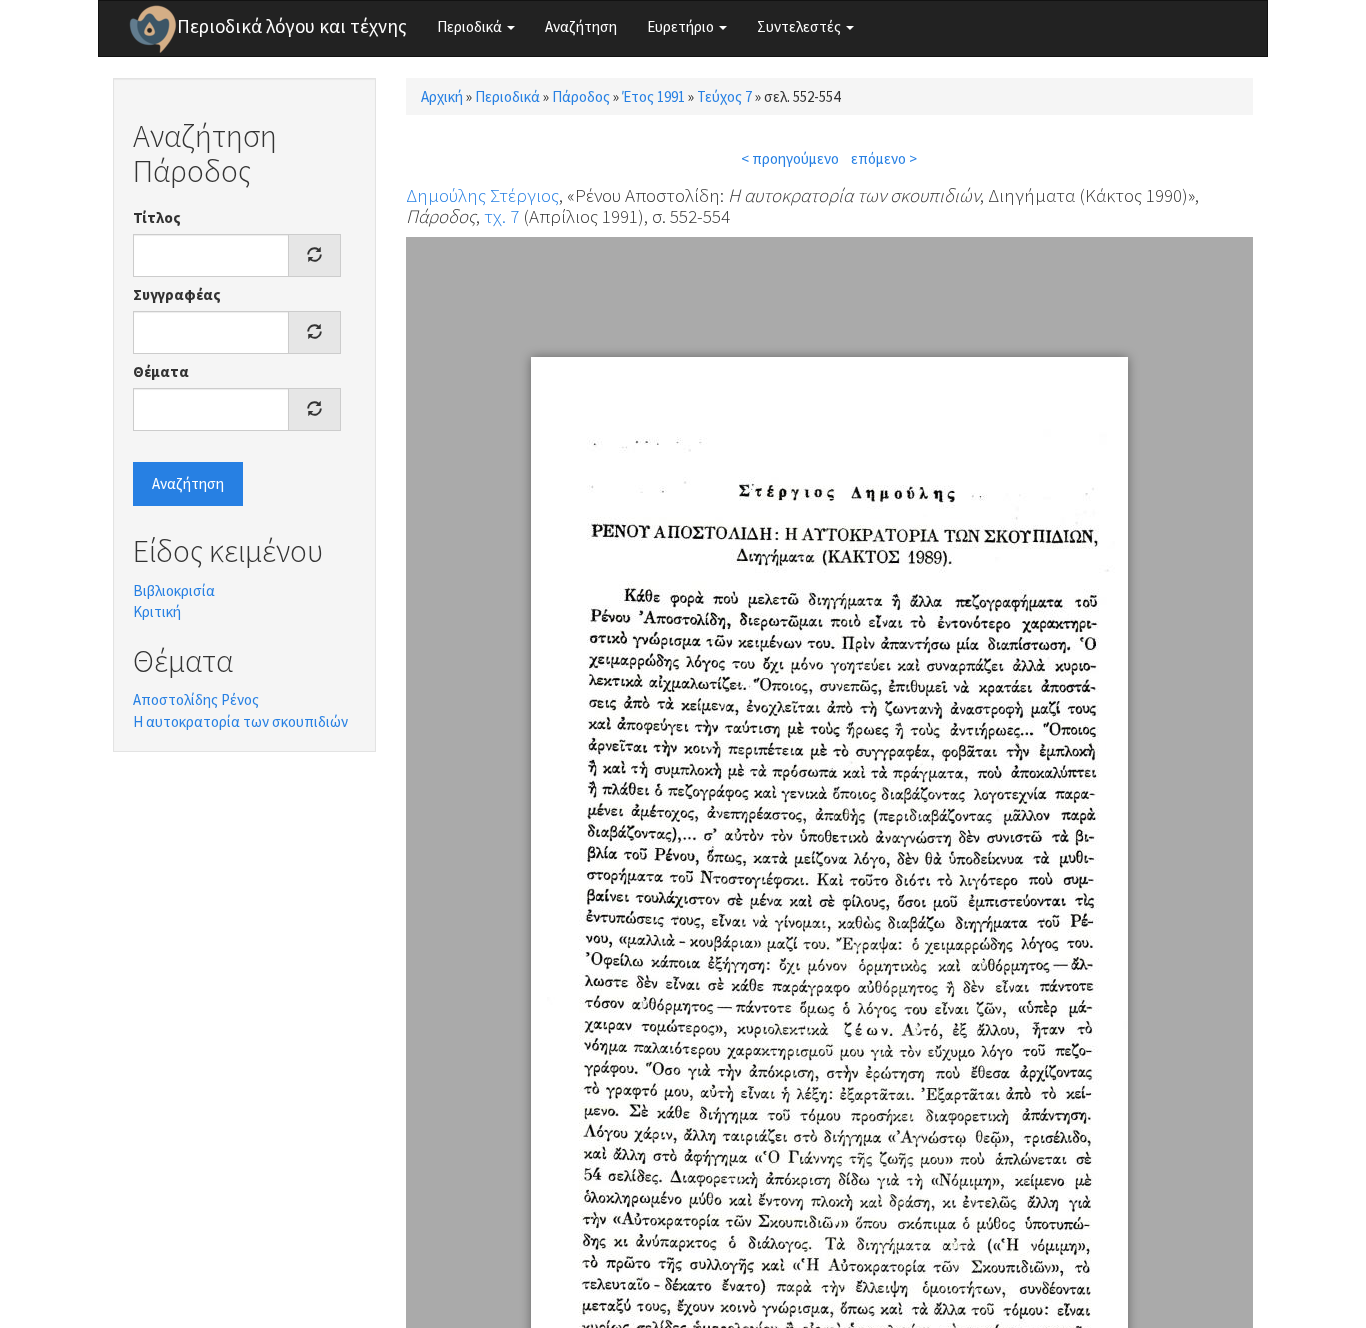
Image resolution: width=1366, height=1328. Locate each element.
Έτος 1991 (653, 96)
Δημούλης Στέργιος (482, 195)
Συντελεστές (800, 26)
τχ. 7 (501, 216)
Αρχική (442, 96)
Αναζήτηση (581, 26)
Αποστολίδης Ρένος (196, 699)
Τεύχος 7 (724, 96)
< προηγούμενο (790, 158)
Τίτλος (157, 217)
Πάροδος (581, 96)
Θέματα (161, 371)
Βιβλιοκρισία (174, 590)
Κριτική (157, 611)
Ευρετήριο (682, 26)
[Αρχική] (153, 29)
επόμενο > (884, 158)
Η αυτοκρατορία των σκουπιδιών (240, 721)
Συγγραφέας (177, 294)
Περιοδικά (471, 26)
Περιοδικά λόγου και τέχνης (292, 26)
